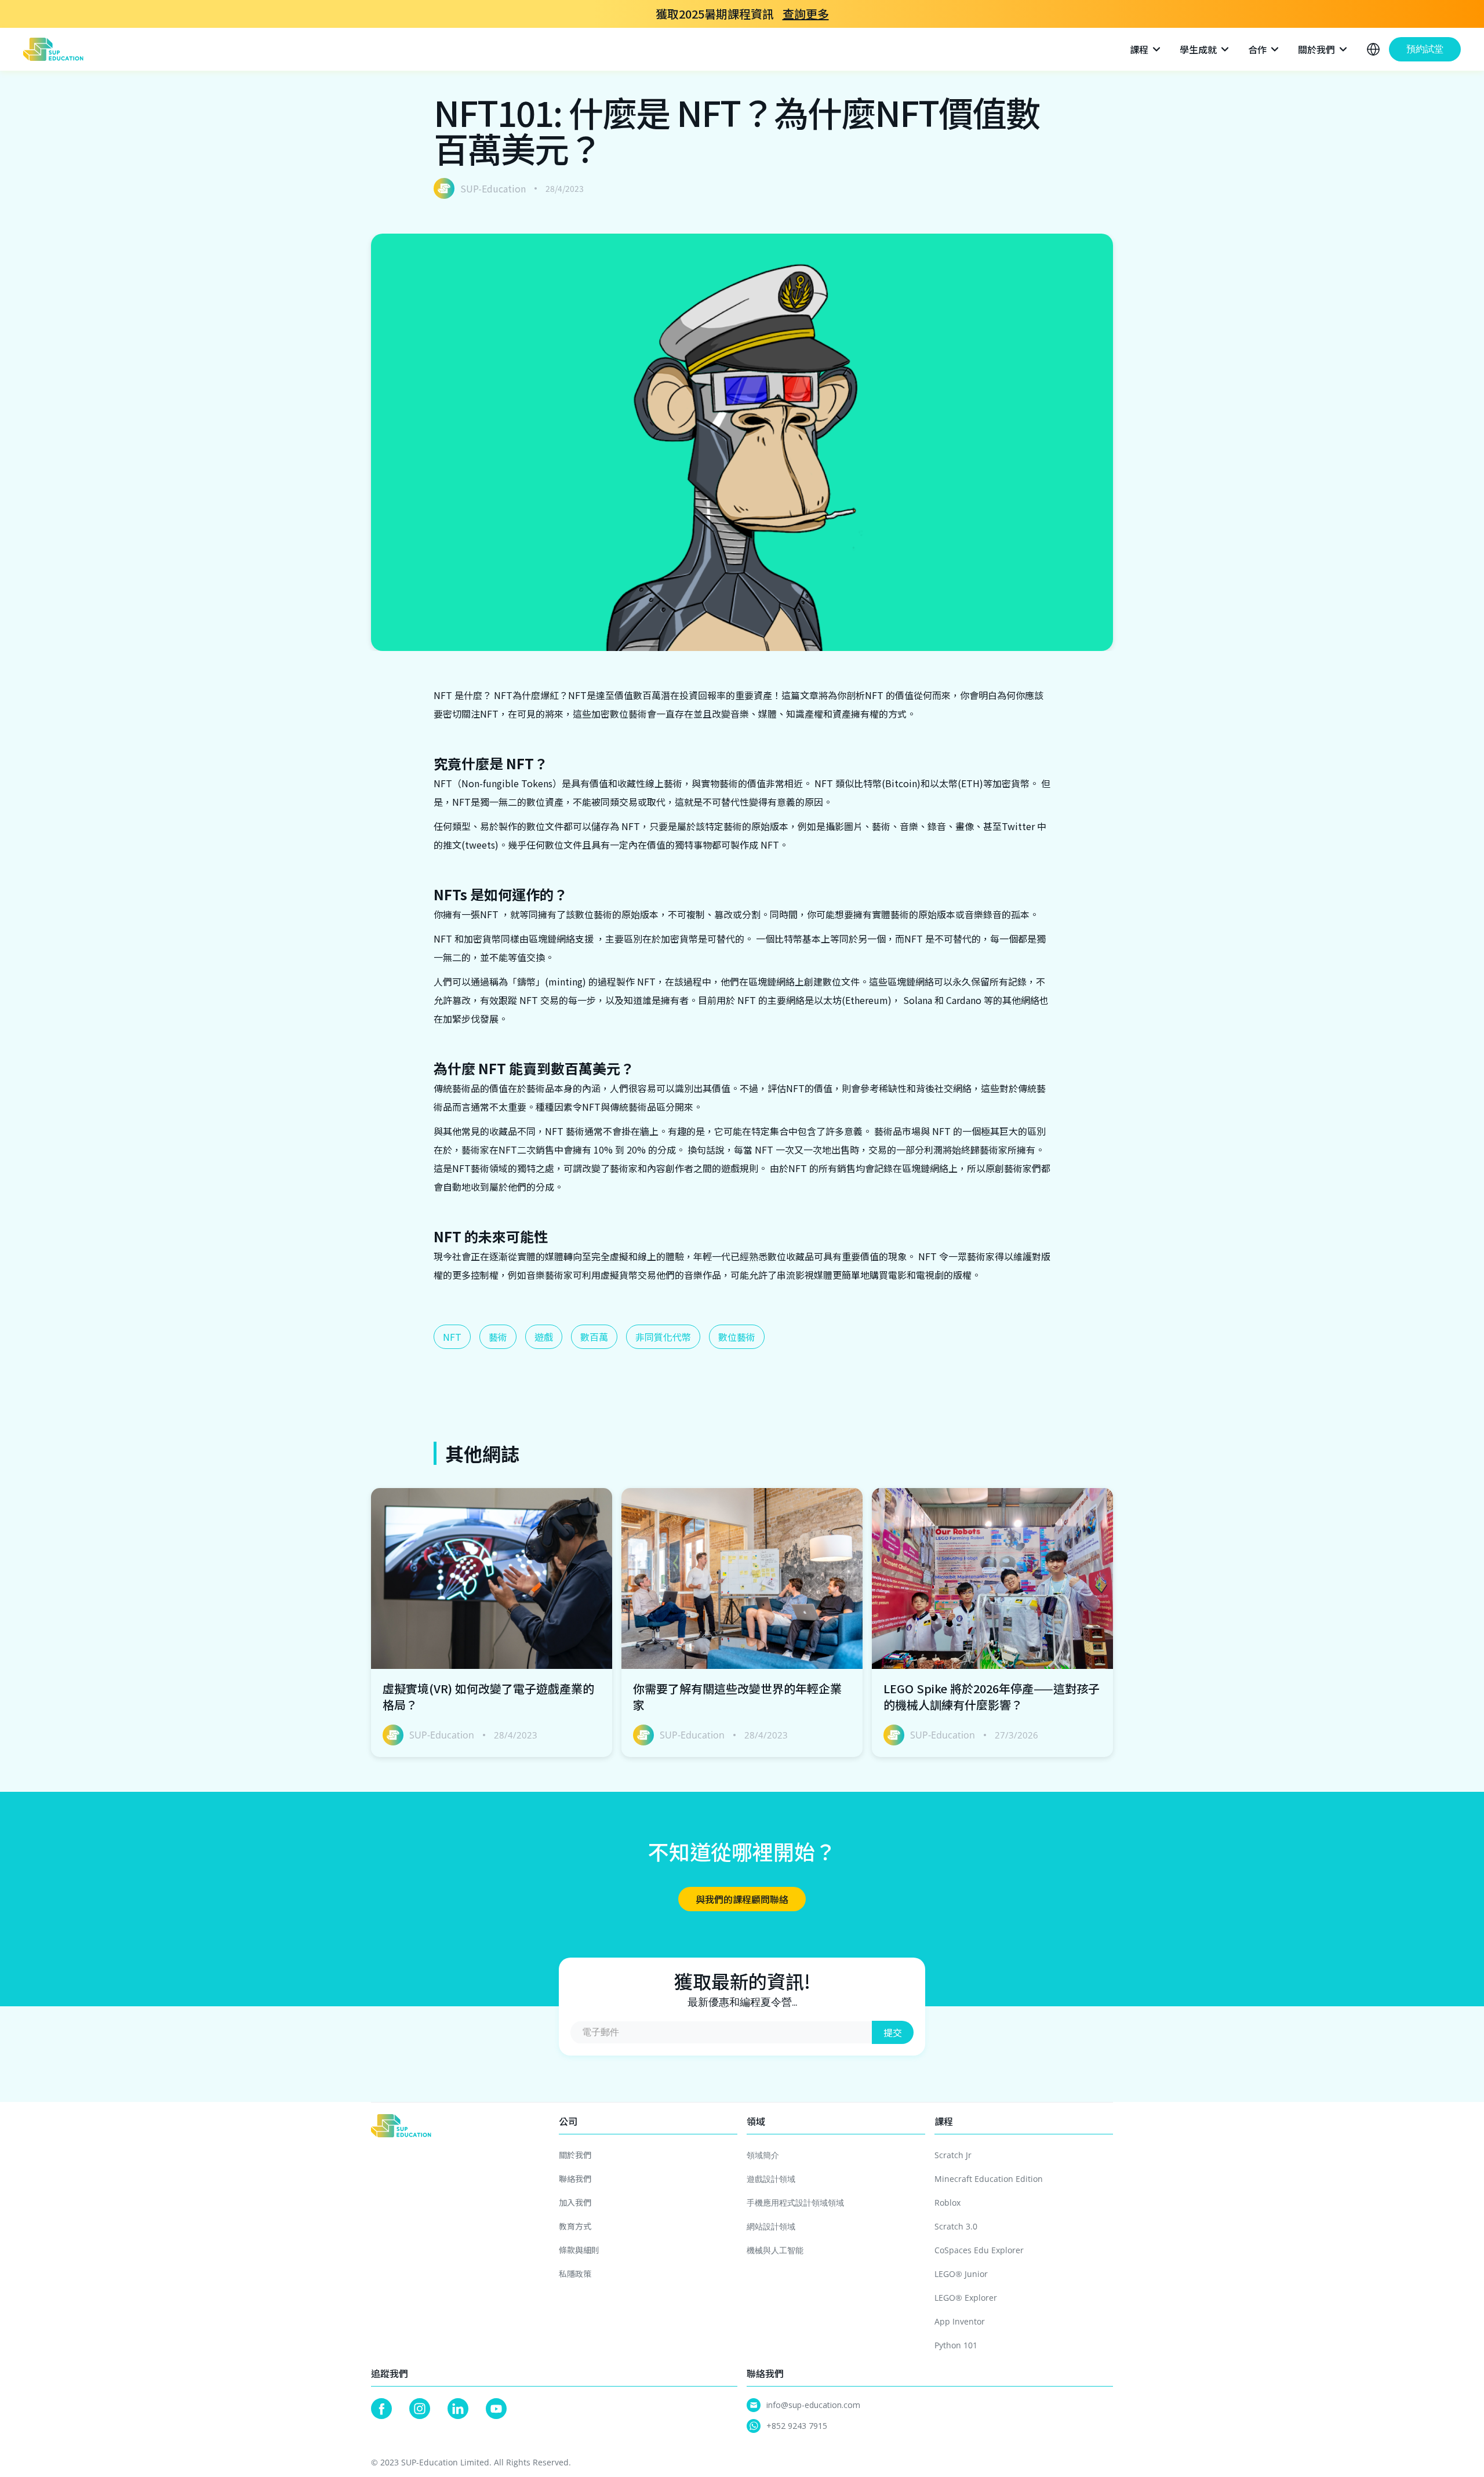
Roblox (947, 2203)
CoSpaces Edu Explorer (979, 2250)
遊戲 (544, 1337)
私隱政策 (575, 2274)
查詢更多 (806, 14)
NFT (452, 1337)
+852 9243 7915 (797, 2426)
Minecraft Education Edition (989, 2179)
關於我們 (575, 2155)
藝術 (498, 1337)
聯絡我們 (575, 2178)
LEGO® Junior (961, 2274)
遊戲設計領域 (771, 2179)
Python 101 (956, 2345)
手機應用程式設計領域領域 (795, 2203)
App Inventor (960, 2321)
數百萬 (594, 1337)
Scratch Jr (953, 2155)
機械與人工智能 (775, 2250)
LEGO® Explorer (966, 2298)
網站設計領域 (771, 2226)
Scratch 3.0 (956, 2226)
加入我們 (575, 2202)
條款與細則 (579, 2250)
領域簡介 (763, 2155)
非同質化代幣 (663, 1337)
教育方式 (575, 2226)
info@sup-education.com (813, 2405)
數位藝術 (737, 1337)
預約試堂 (1425, 49)
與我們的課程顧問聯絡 (742, 1899)
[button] (1146, 49)
